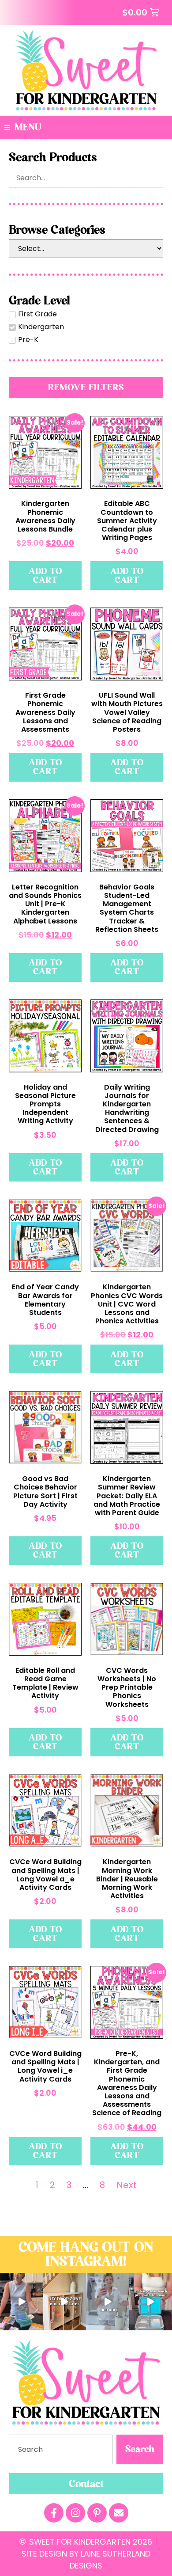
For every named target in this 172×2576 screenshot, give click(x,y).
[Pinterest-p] (97, 2513)
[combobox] (61, 2449)
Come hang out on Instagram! (86, 2254)
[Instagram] (75, 2513)
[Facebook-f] (54, 2513)
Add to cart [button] (45, 576)
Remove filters (86, 387)
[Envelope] (119, 2513)
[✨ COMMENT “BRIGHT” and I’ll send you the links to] (22, 2302)
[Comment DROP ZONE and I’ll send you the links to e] (65, 2302)
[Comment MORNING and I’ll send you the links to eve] (108, 2302)
